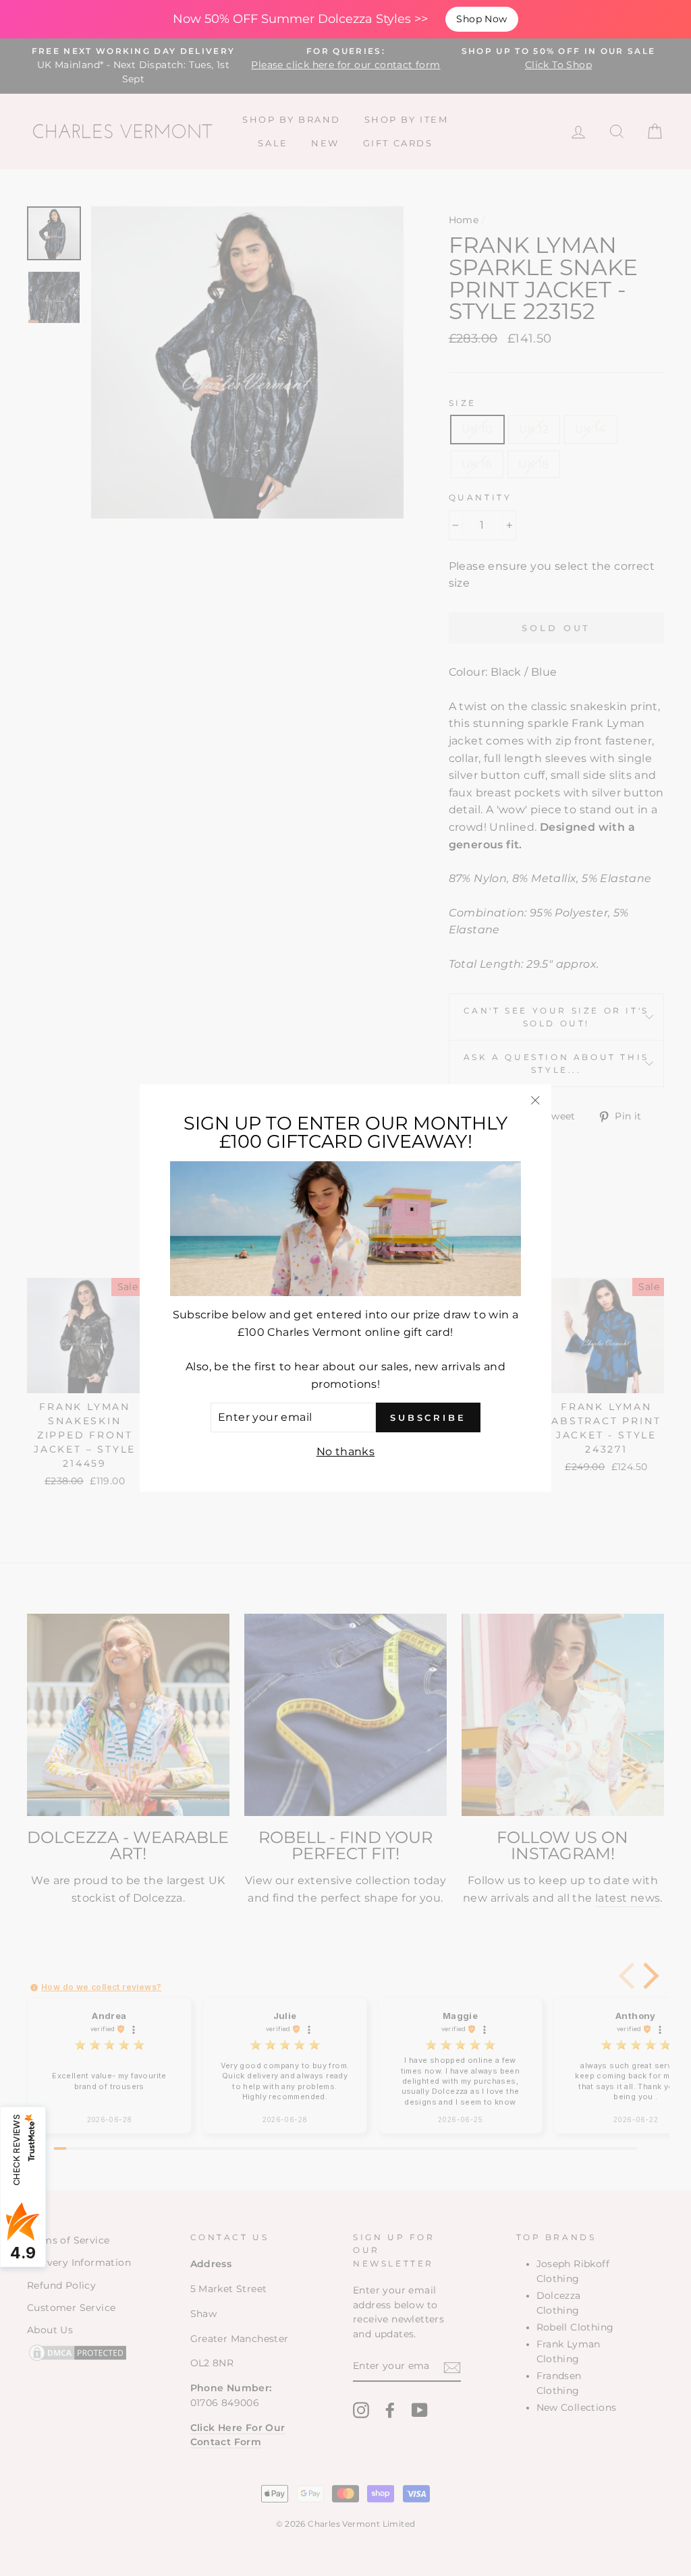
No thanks (346, 1452)
